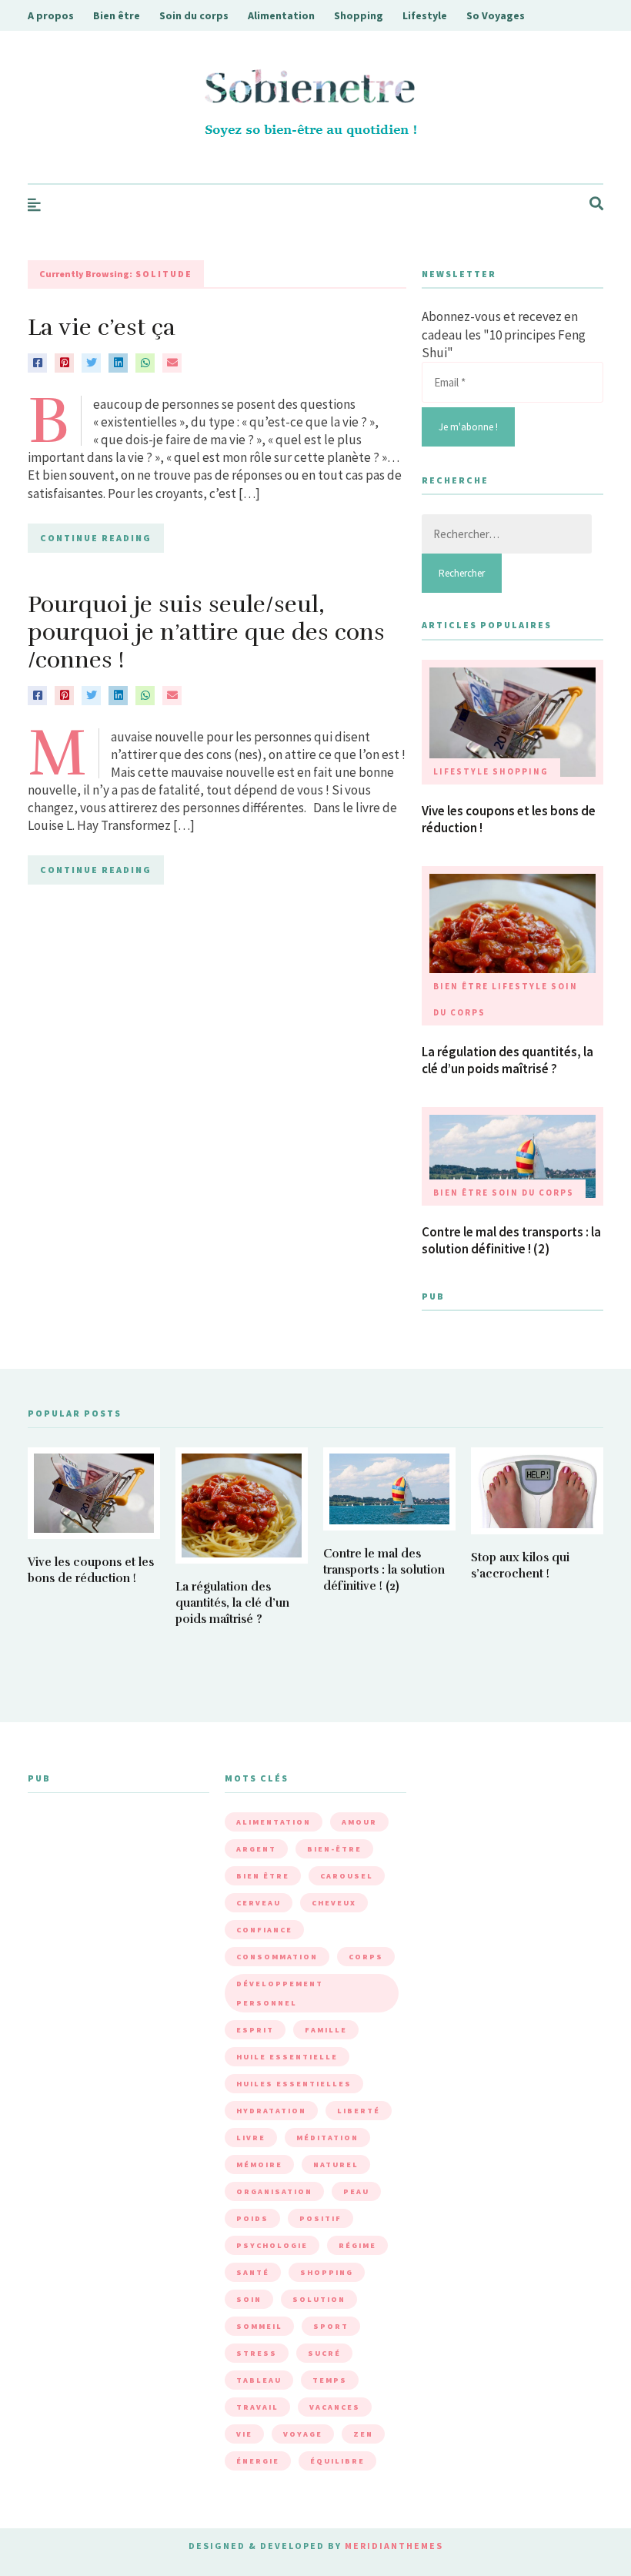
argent (256, 1849)
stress (257, 2353)
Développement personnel (280, 1993)
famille (326, 2030)
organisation (274, 2191)
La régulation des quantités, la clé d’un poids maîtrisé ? (507, 1060)
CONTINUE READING (96, 538)
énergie (258, 2461)
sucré (324, 2353)
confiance (264, 1930)
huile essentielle (287, 2057)
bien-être (334, 1849)
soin (249, 2299)
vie (244, 2434)
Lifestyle (425, 15)
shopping (327, 2272)
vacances (335, 2407)
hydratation (271, 2111)
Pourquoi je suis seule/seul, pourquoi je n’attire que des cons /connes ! (206, 632)
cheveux (334, 1903)
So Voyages (496, 15)
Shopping (359, 15)
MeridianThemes (394, 2546)
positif (321, 2218)
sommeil (259, 2326)
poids (252, 2218)
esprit (255, 2030)
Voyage (303, 2434)
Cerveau (259, 1903)
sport (331, 2326)
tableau (259, 2380)
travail (257, 2407)
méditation (327, 2138)
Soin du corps (194, 15)
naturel (336, 2165)
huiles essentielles (294, 2084)
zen (363, 2434)
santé (253, 2272)
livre (251, 2138)
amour (359, 1822)
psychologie (272, 2245)
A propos (51, 15)
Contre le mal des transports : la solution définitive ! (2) (511, 1240)
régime (357, 2245)
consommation (277, 1957)
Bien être (117, 15)
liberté (359, 2111)
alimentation (274, 1822)
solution (319, 2299)
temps (330, 2380)
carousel (347, 1876)
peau (356, 2191)
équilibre (337, 2461)
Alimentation (281, 15)
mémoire (259, 2165)
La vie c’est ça (102, 328)
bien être (263, 1876)
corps (366, 1957)
